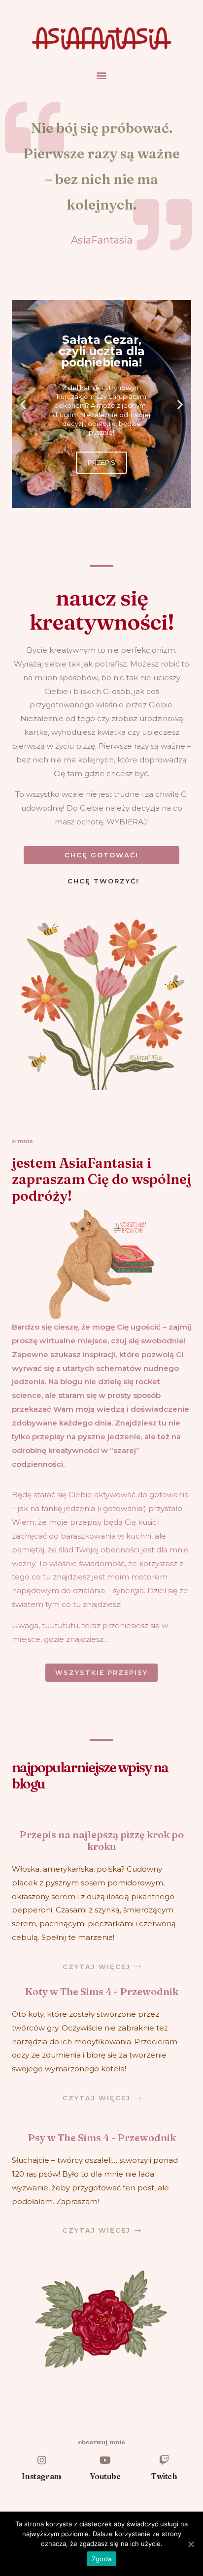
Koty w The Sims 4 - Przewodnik (101, 1991)
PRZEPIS (101, 462)
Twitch (164, 2476)
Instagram (41, 2476)
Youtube (105, 2476)
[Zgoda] (191, 2544)
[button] (102, 75)
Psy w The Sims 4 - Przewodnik (102, 2137)
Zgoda (101, 2559)
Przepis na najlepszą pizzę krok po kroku (101, 1840)
